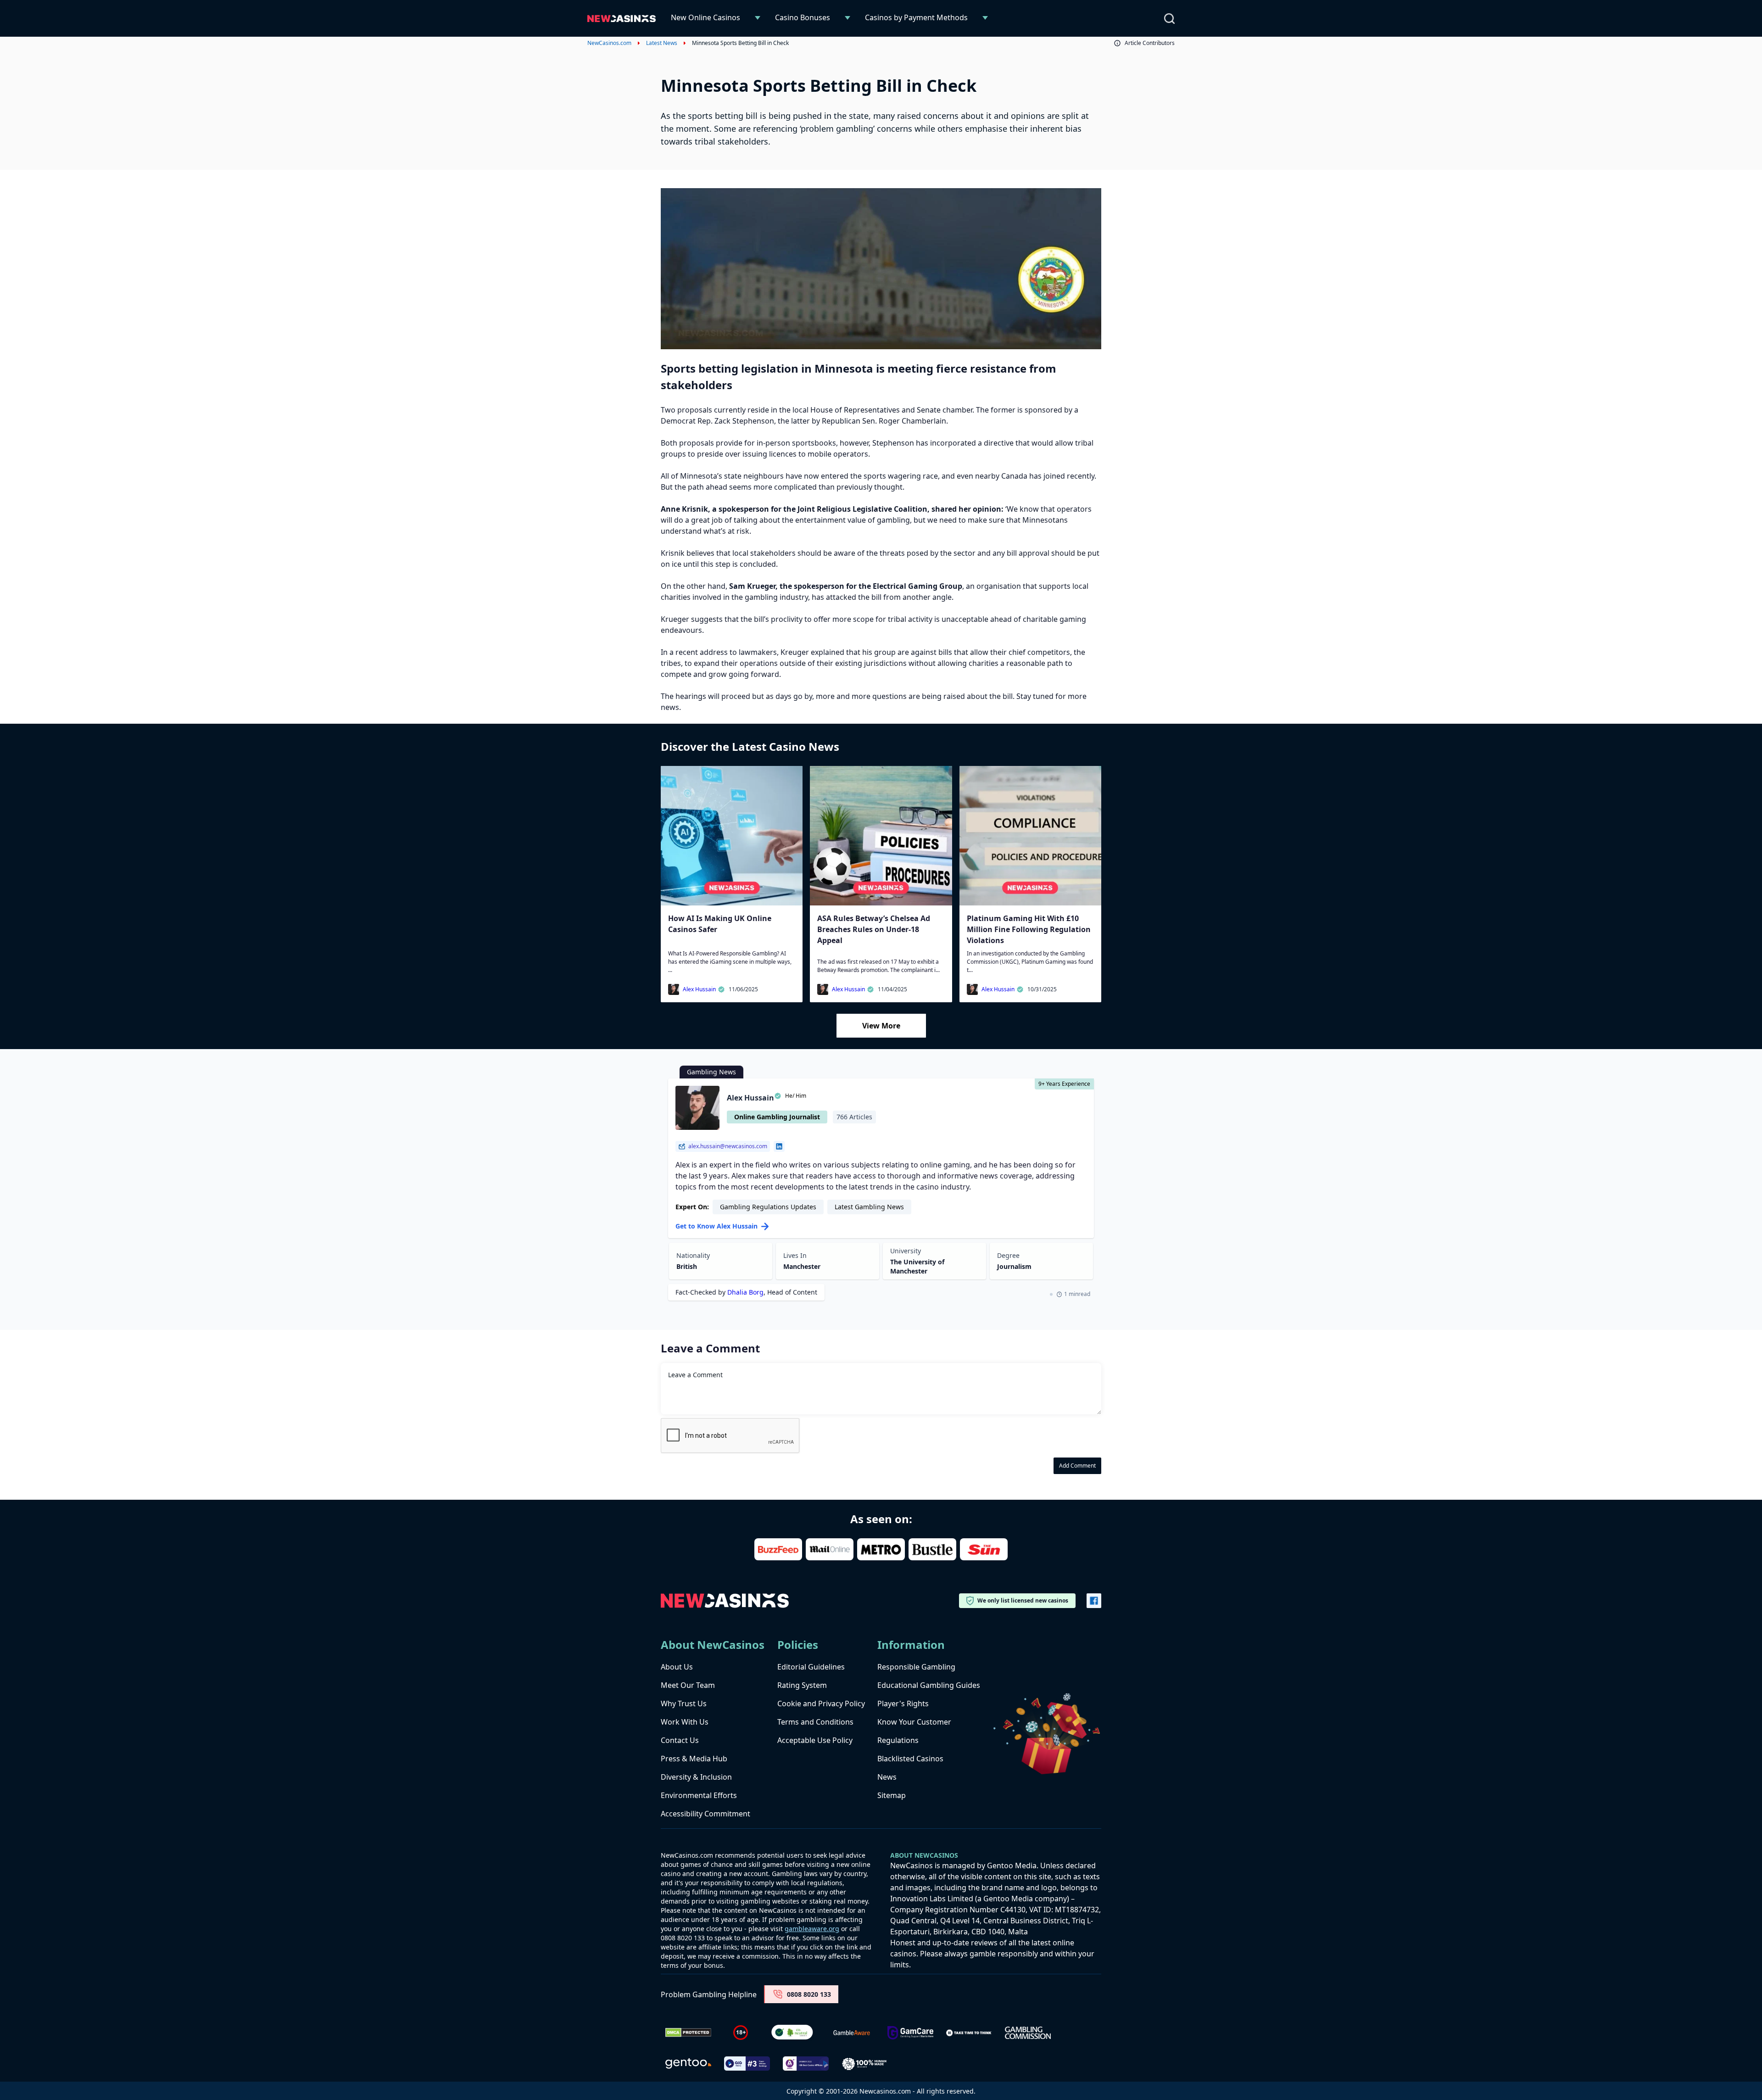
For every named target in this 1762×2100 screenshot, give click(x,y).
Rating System (802, 1685)
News (887, 1777)
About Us (677, 1667)
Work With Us (685, 1722)
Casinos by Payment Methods (916, 17)
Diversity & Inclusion (696, 1777)
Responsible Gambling (916, 1667)
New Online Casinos (705, 17)
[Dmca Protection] (688, 2033)
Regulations (898, 1740)
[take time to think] (969, 2033)
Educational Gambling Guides (929, 1685)
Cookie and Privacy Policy (821, 1703)
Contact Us (680, 1740)
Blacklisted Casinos (910, 1759)
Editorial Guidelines (811, 1667)
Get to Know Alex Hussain (717, 1226)
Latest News (662, 43)
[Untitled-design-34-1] (910, 2033)
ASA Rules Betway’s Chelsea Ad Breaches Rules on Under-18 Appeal (874, 929)
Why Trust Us (684, 1703)
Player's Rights (903, 1703)
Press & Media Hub (694, 1759)
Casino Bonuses (803, 17)
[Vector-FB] (1094, 1601)
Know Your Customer (914, 1722)
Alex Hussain (699, 989)
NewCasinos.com (609, 43)
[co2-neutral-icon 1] (793, 2033)
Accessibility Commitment (705, 1814)
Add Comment (1077, 1466)
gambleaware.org (812, 1929)
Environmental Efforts (699, 1795)
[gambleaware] (852, 2033)
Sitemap (892, 1795)
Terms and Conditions (815, 1722)
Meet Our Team (688, 1685)
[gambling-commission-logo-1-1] (1028, 2033)
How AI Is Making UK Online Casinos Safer (720, 924)
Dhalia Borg (745, 1292)
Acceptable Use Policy (815, 1740)
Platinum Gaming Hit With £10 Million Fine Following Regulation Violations (1029, 929)
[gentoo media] (688, 2064)
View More (881, 1026)
